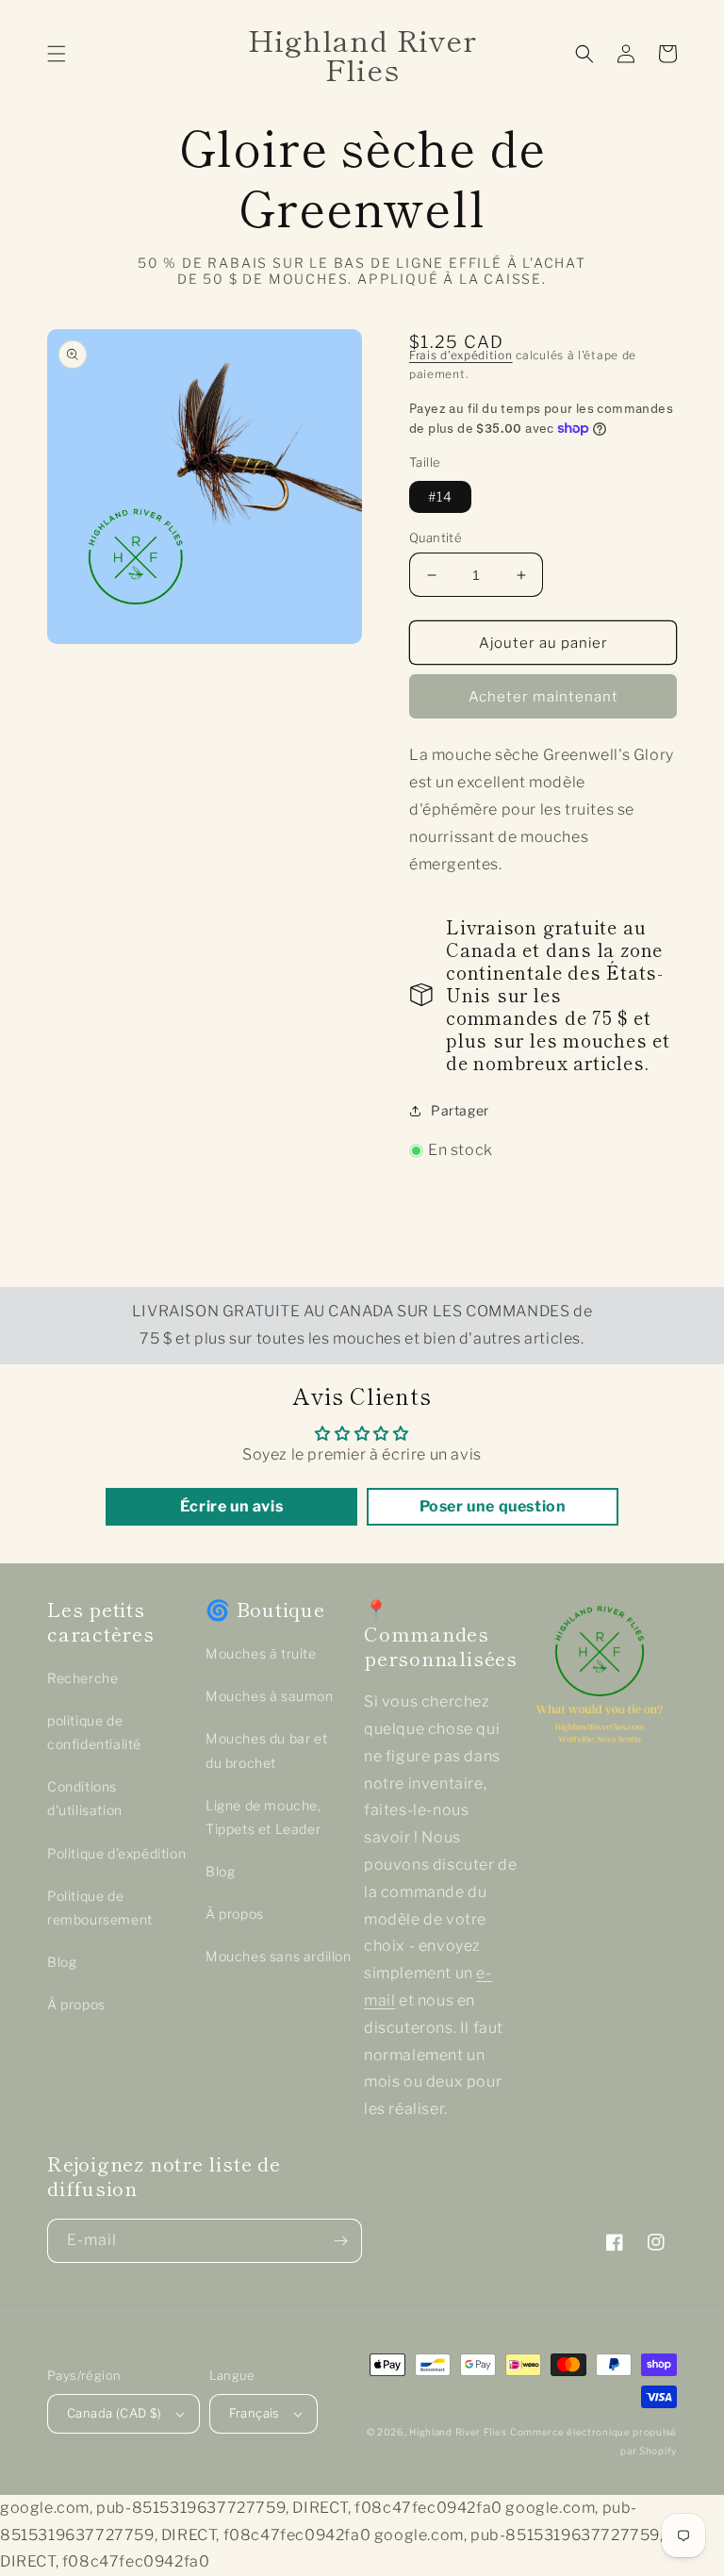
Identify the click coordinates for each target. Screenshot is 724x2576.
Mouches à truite (261, 1653)
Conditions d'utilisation (85, 1798)
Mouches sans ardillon (279, 1956)
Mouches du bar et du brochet (266, 1750)
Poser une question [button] (493, 1506)
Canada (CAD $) (115, 2413)
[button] (57, 54)
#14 (440, 496)
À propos (76, 2004)
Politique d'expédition (116, 1853)
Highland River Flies (458, 2432)
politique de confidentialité (94, 1732)
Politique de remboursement (100, 1907)
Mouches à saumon (270, 1696)
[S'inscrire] (340, 2241)
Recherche (82, 1678)
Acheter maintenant (543, 697)
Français (255, 2413)
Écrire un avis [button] (231, 1506)
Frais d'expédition (461, 355)
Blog (62, 1962)
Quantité (436, 537)
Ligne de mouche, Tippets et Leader (263, 1817)
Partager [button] (460, 1110)
